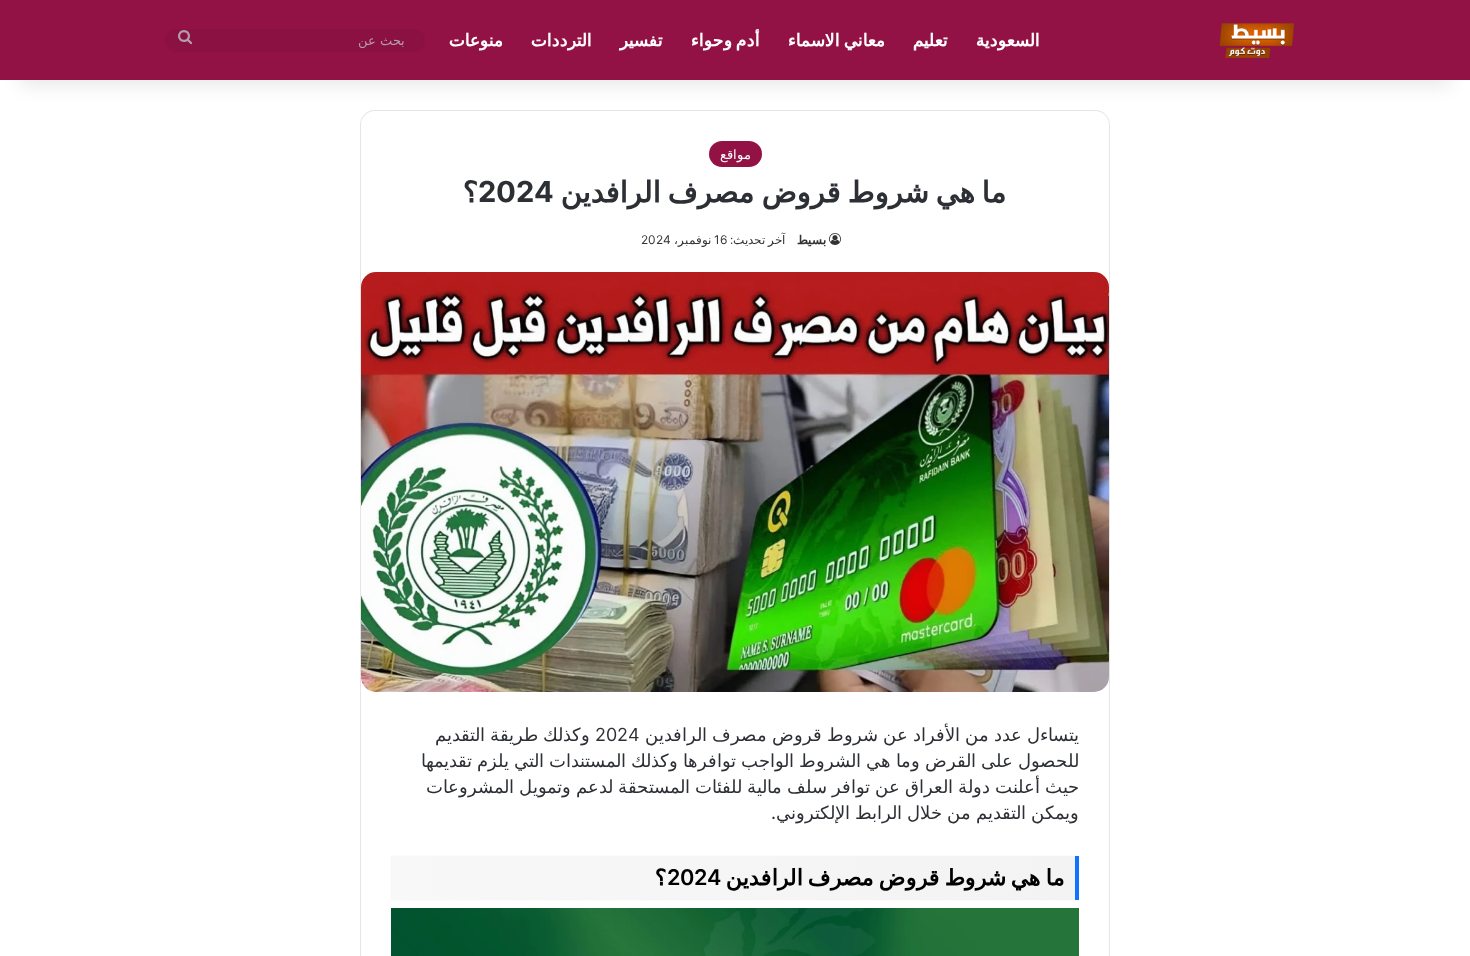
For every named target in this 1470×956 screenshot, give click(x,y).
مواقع (735, 154)
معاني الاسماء (836, 40)
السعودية (1008, 40)
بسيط (811, 239)
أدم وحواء (725, 40)
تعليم (930, 40)
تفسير (641, 40)
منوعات (476, 40)
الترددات (561, 40)
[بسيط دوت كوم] (1253, 40)
